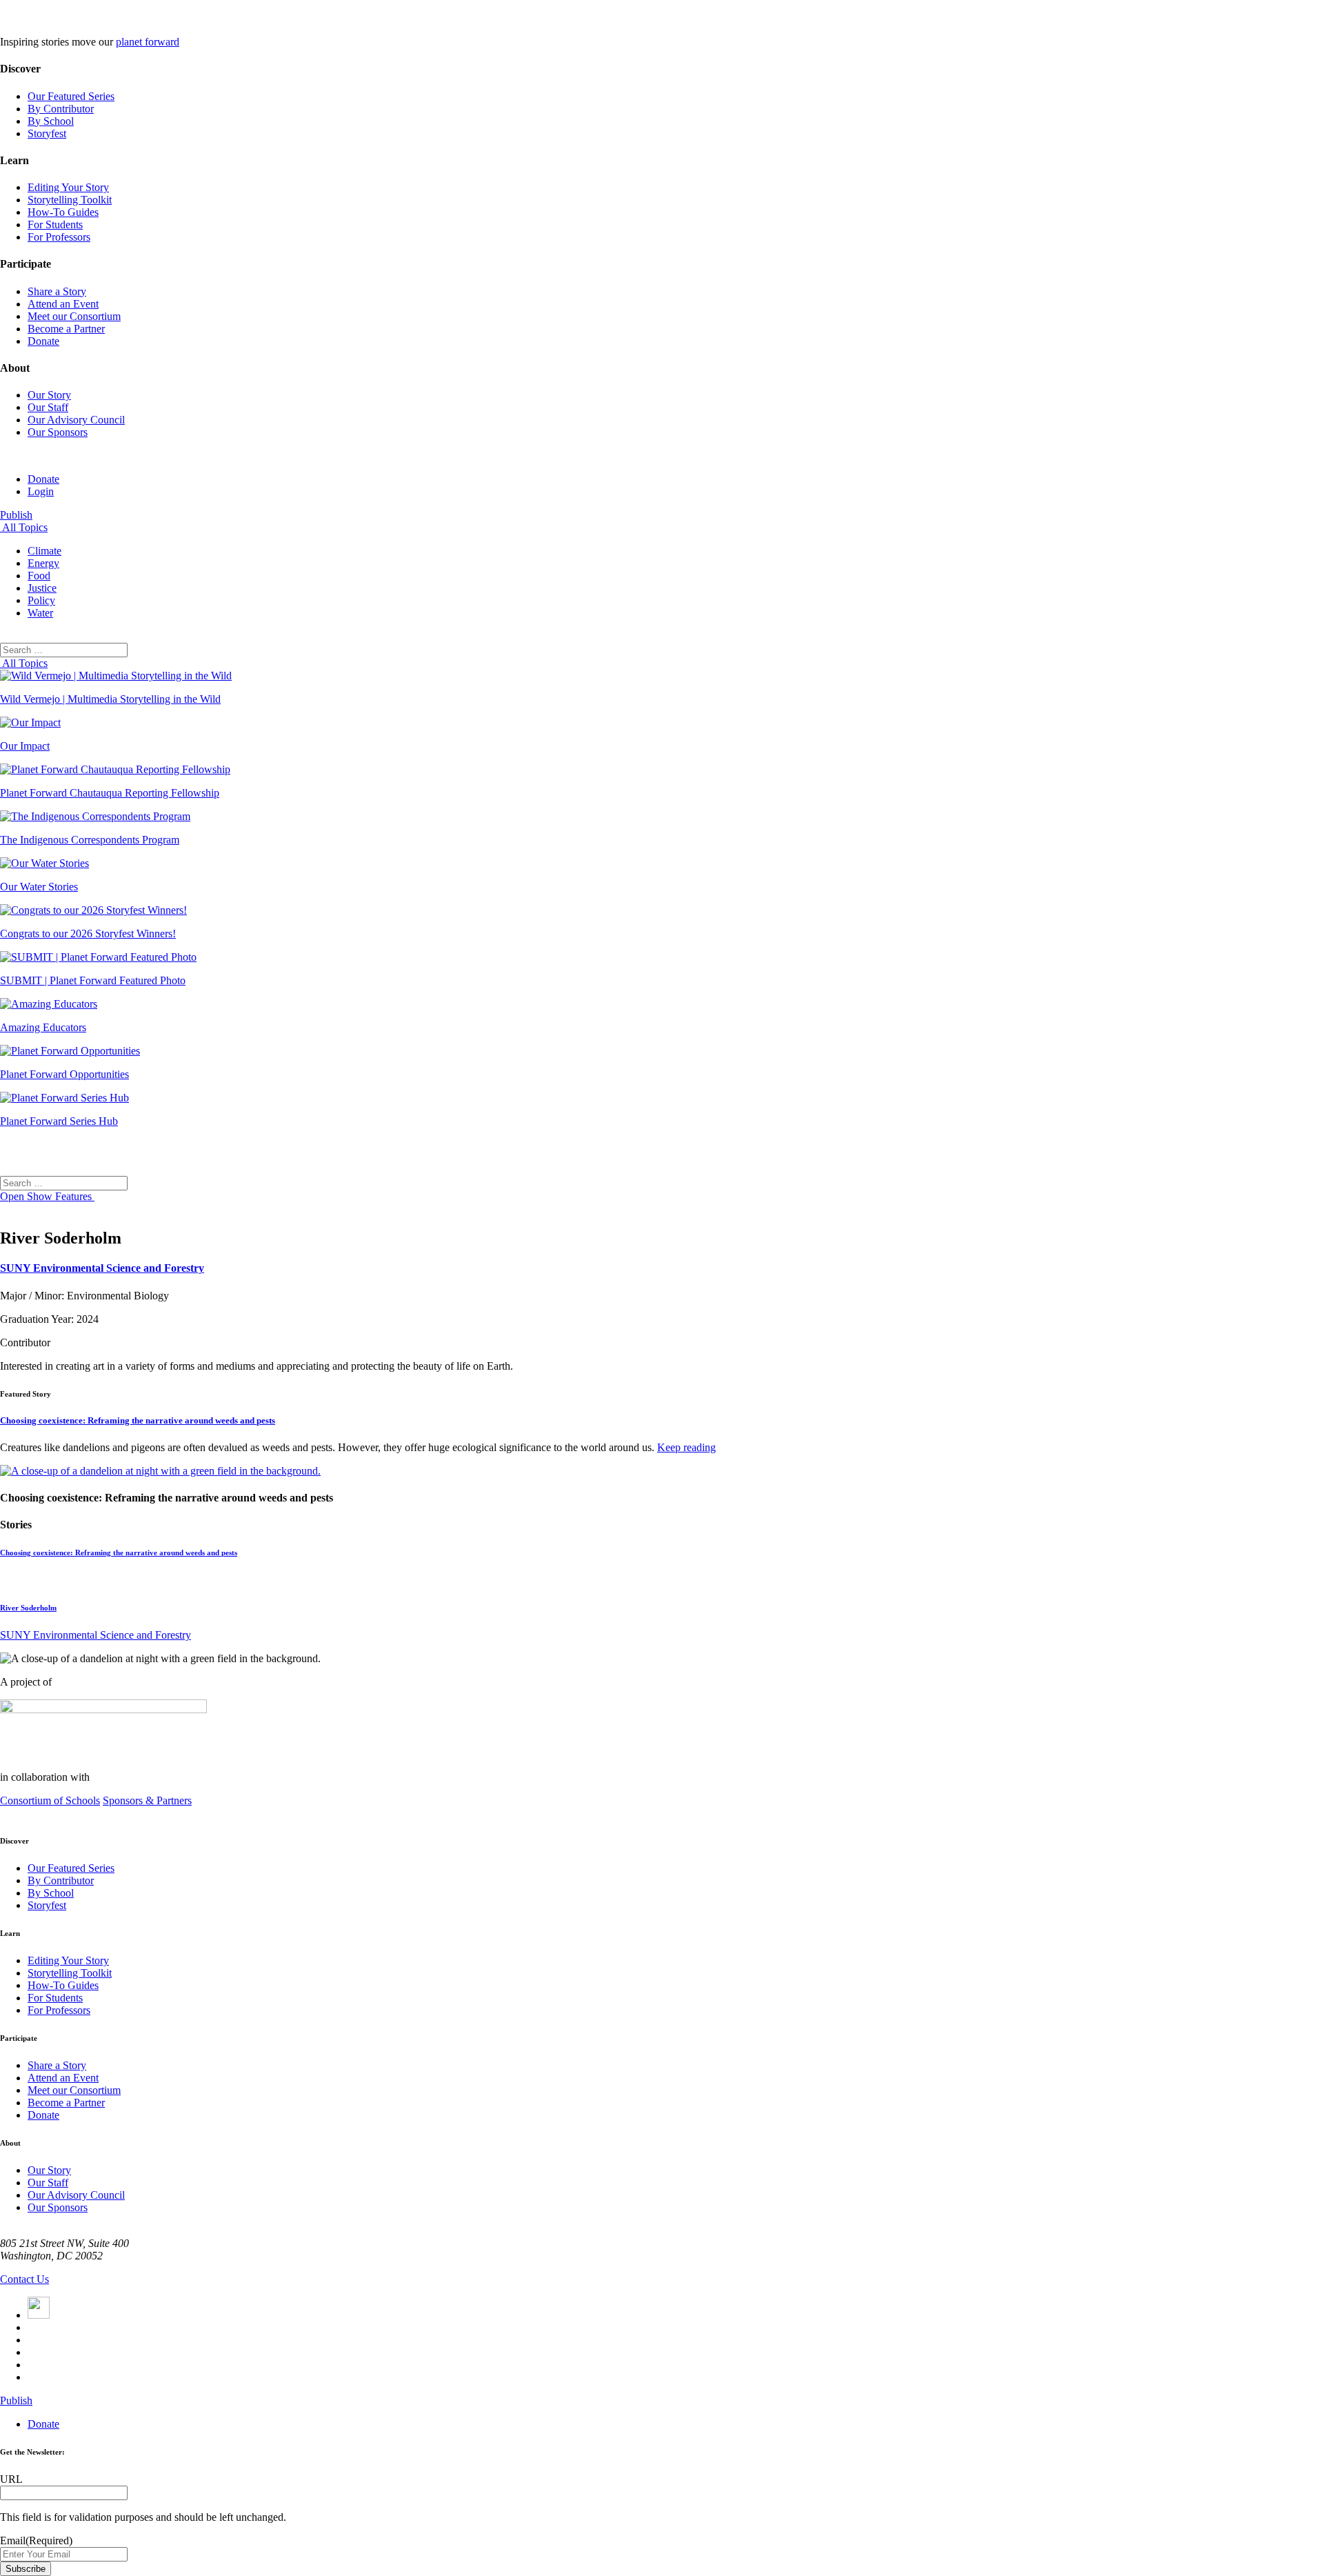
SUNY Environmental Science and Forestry (102, 1268)
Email (36, 2540)
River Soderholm (28, 1608)
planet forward (148, 42)
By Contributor (61, 109)
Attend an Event (63, 304)
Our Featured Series (71, 96)
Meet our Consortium (74, 316)
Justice (42, 588)
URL (11, 2479)
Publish (16, 515)
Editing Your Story (68, 187)
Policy (41, 600)
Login (41, 491)
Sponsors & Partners (147, 1800)
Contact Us (24, 2279)
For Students (55, 224)
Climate (44, 551)
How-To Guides (63, 212)
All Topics (24, 527)
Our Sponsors (58, 432)
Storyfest (47, 133)
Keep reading (686, 1447)
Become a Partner (66, 329)
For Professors (59, 237)
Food (39, 576)
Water (40, 613)
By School (51, 121)
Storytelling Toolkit (70, 200)
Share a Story (57, 291)
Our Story (49, 395)
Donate (43, 341)
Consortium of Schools (50, 1800)
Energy (43, 563)
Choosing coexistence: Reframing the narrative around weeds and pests (138, 1420)
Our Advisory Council (76, 420)
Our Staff (48, 407)
